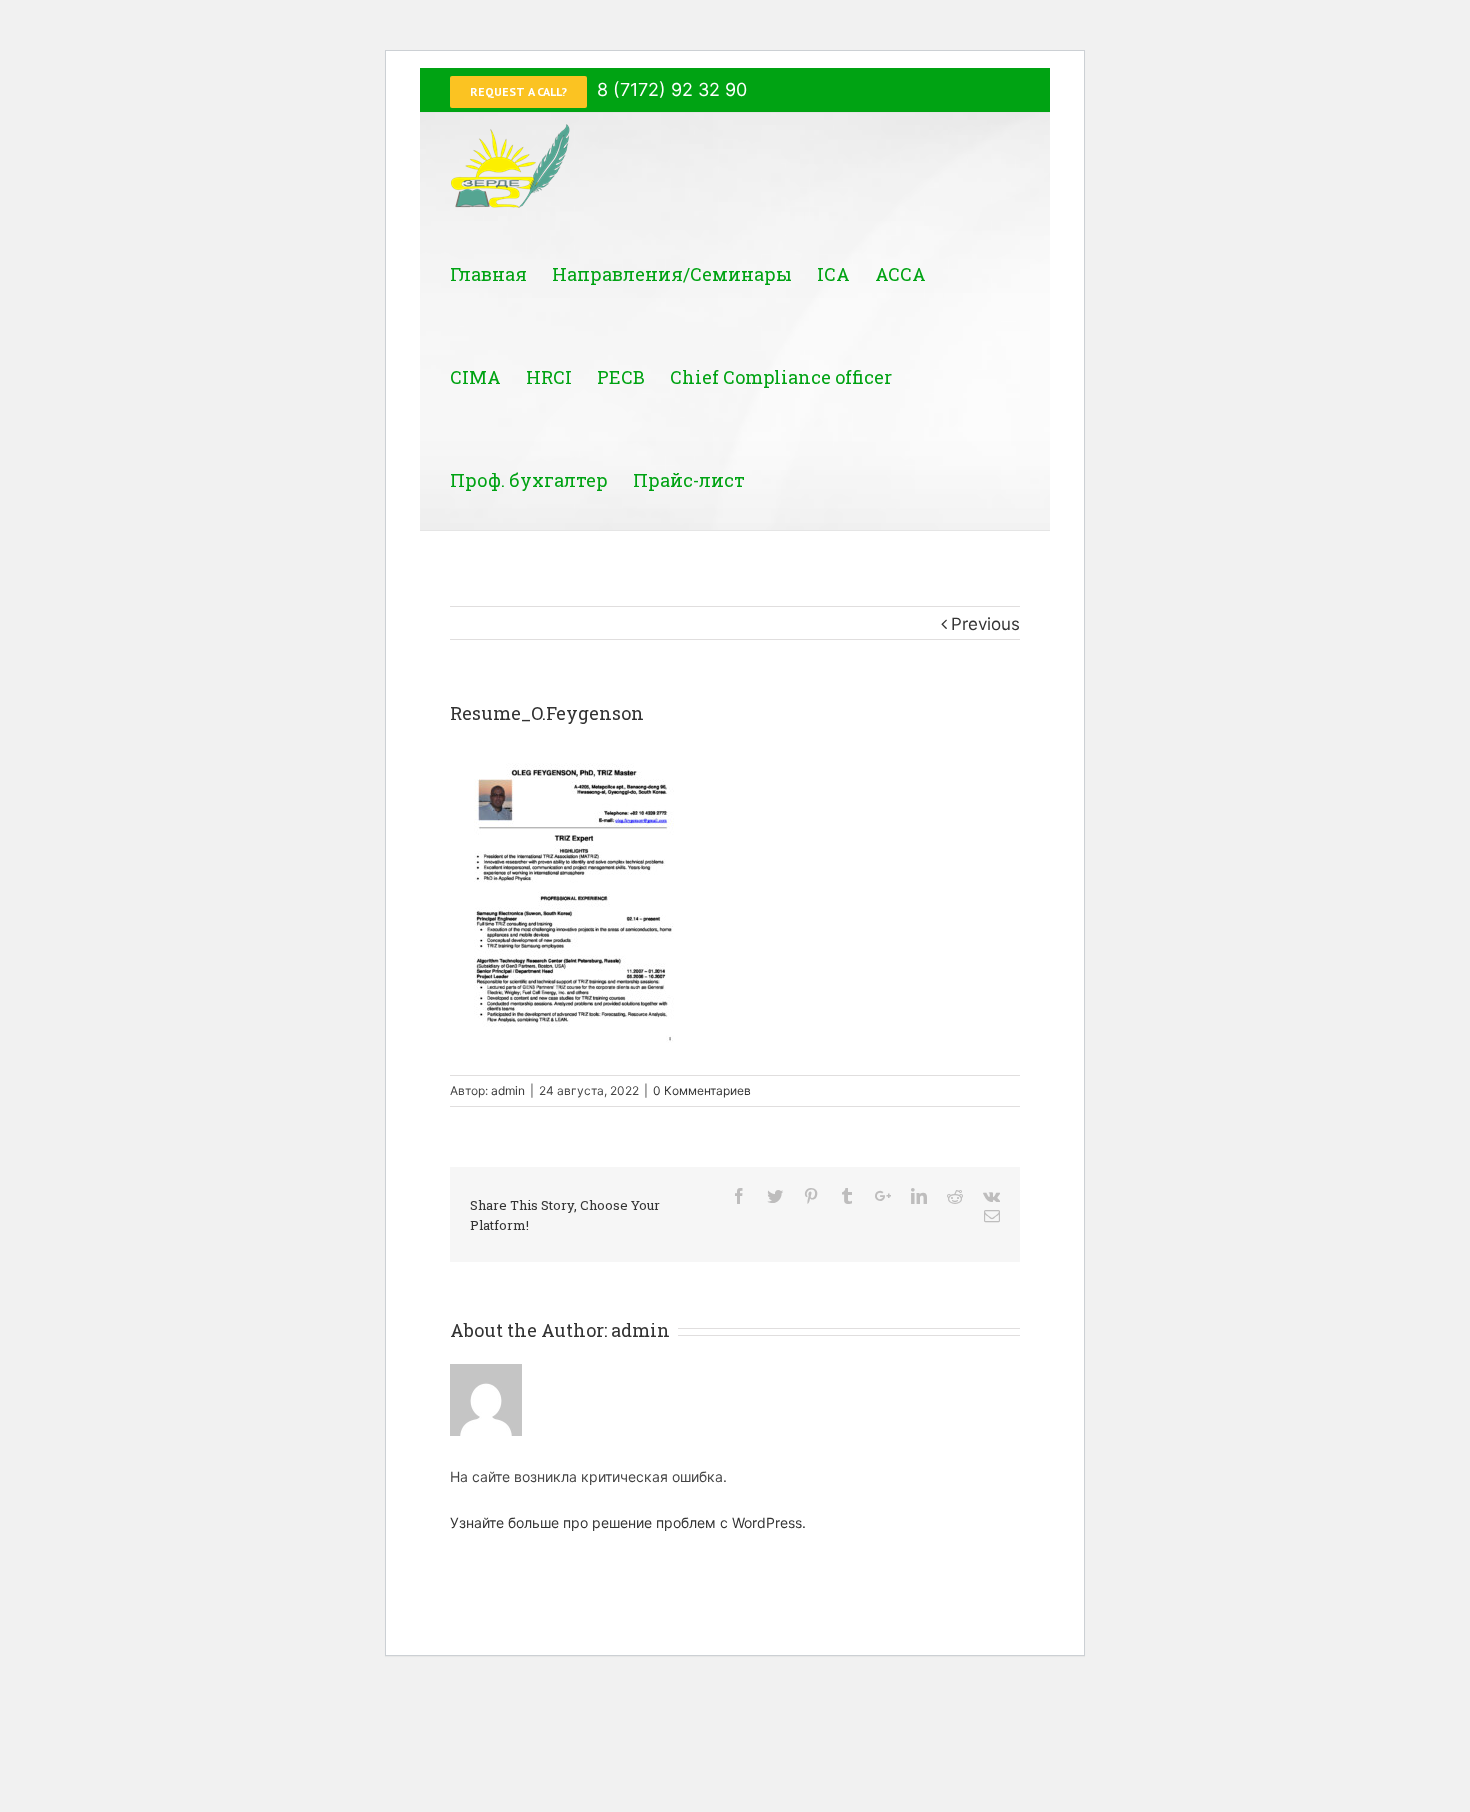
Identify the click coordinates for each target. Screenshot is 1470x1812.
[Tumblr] (847, 1196)
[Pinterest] (811, 1196)
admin (508, 1090)
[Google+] (883, 1196)
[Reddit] (955, 1196)
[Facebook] (739, 1196)
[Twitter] (775, 1196)
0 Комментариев (702, 1090)
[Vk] (991, 1196)
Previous (985, 624)
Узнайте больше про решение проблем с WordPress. (628, 1522)
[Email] (992, 1216)
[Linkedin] (919, 1196)
